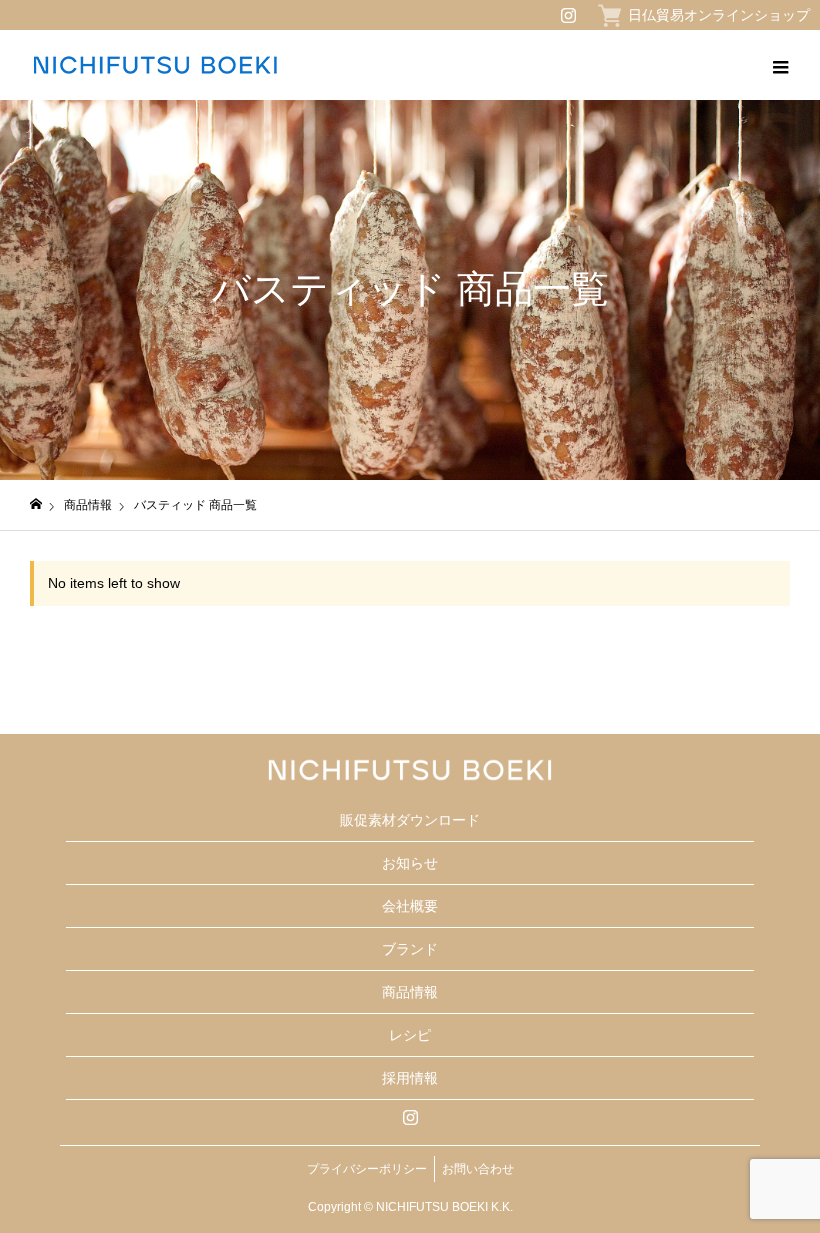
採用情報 (410, 1078)
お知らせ (410, 863)
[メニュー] (780, 65)
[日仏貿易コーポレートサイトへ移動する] (36, 504)
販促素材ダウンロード (410, 820)
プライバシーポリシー (367, 1169)
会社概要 (410, 906)
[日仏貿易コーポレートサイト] (155, 65)
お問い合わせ (478, 1169)
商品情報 (410, 992)
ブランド (410, 949)
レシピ (410, 1035)
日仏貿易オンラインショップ (719, 15)
